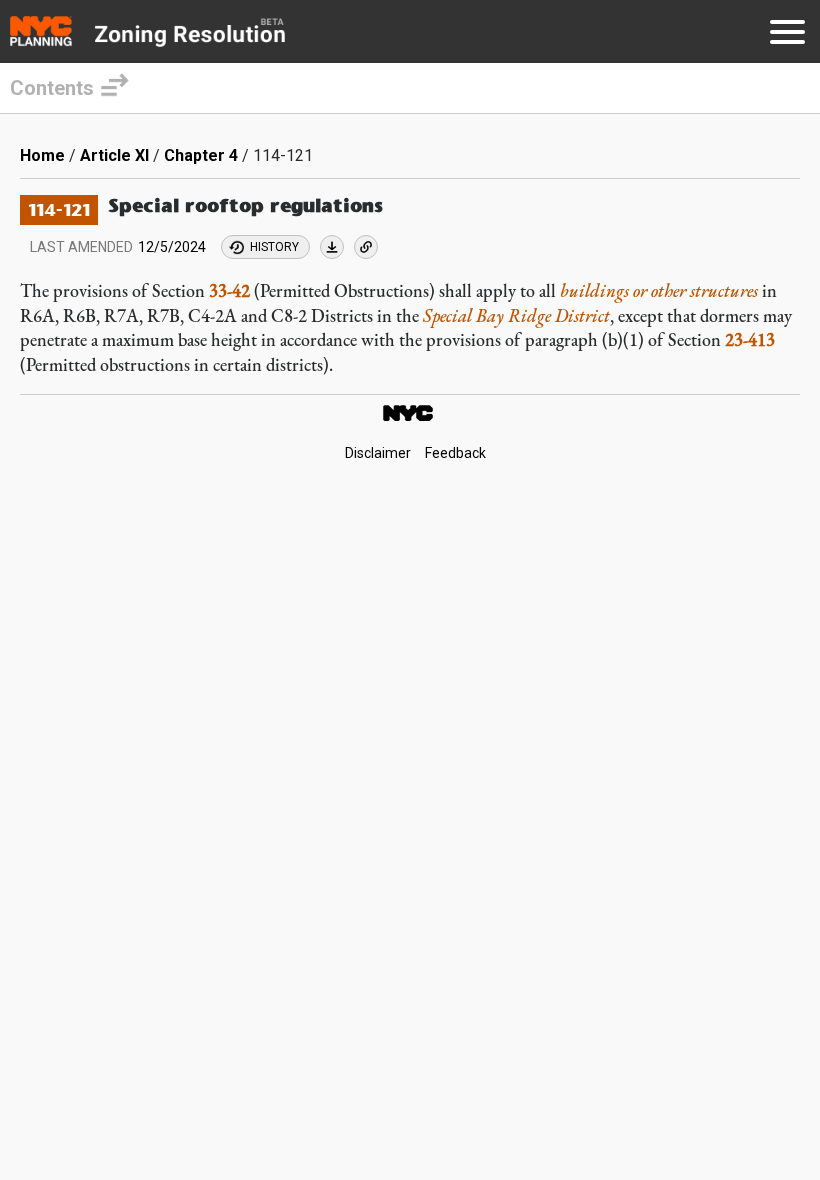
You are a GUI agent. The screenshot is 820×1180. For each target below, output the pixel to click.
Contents (52, 88)
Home (42, 155)
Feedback (455, 454)
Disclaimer (378, 454)
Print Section (332, 247)
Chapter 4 (201, 155)
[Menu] (787, 35)
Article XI (114, 155)
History (274, 247)
